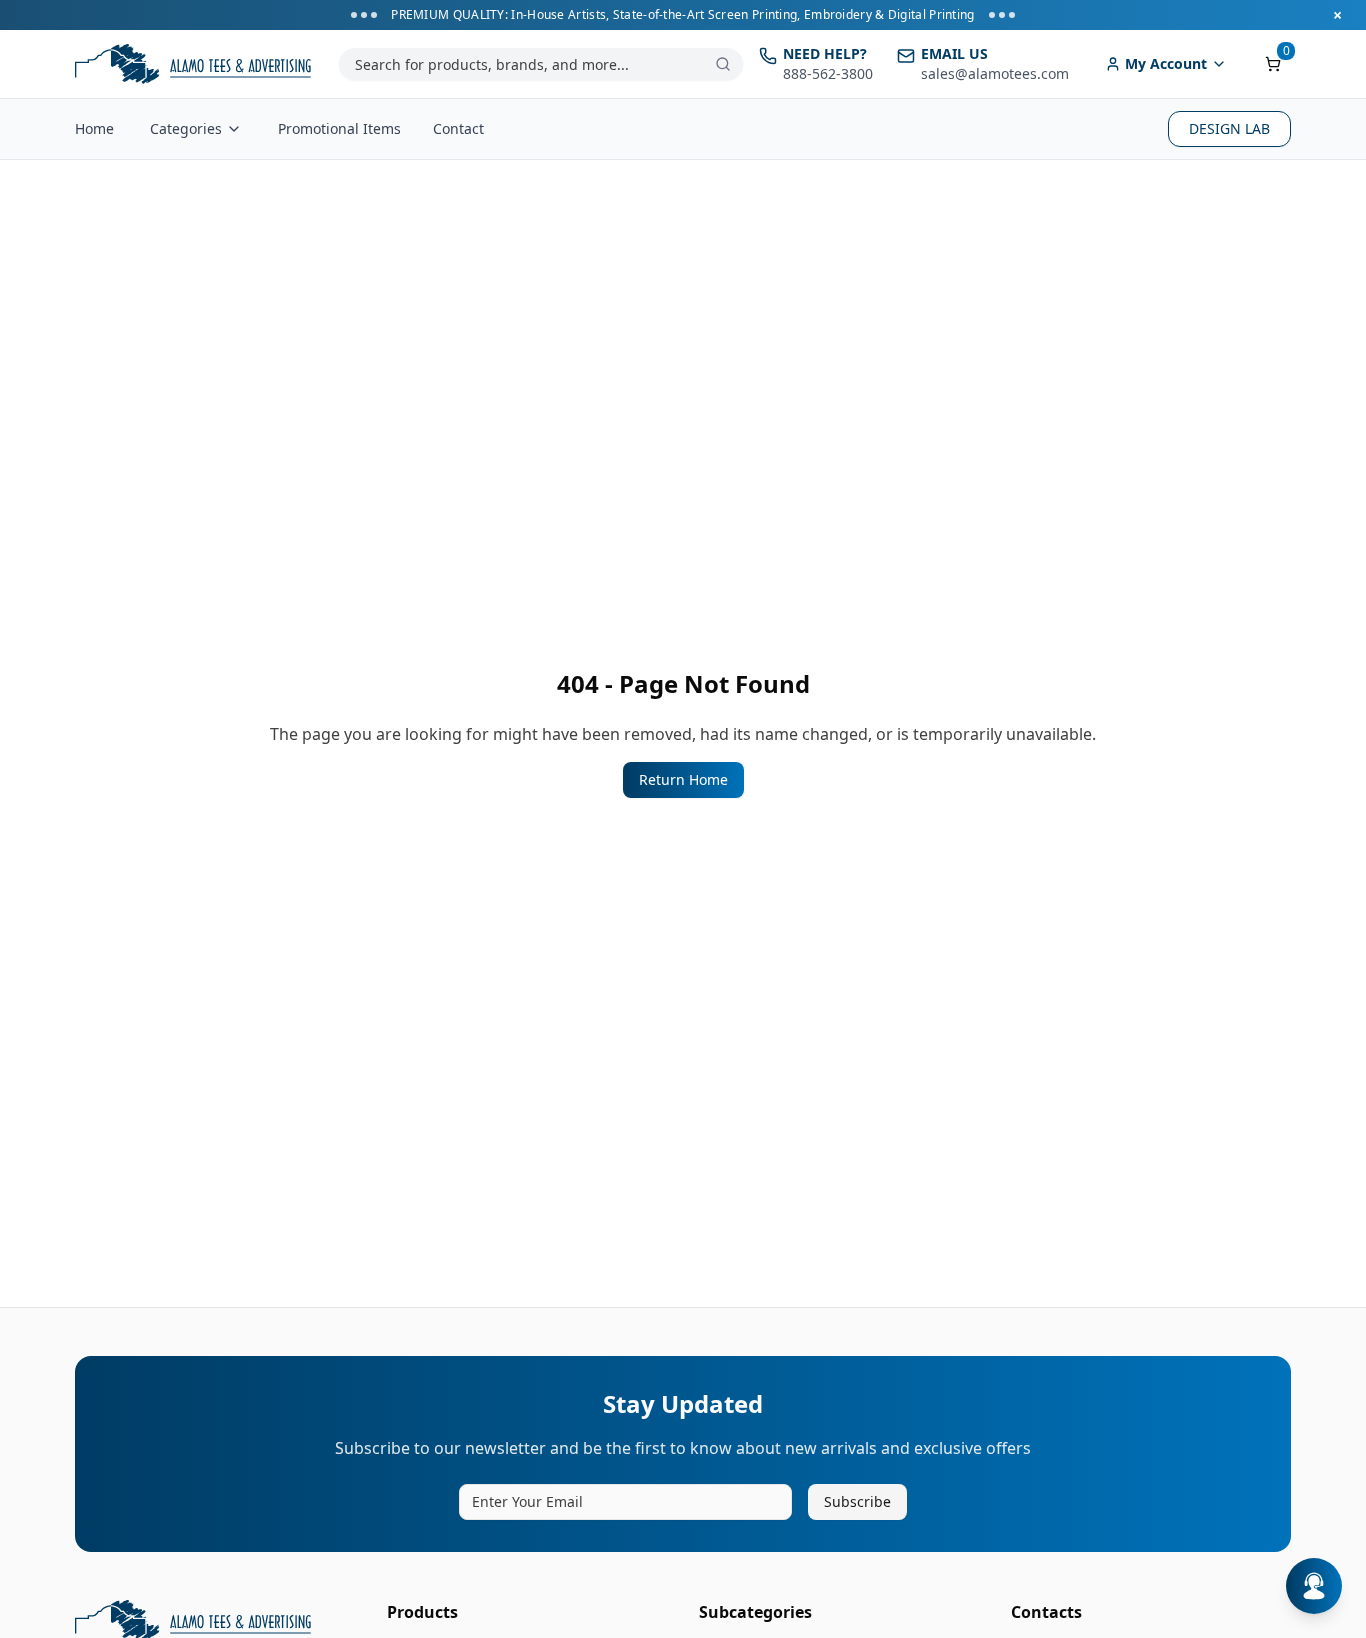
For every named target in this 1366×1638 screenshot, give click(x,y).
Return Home (683, 779)
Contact (458, 128)
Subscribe (857, 1501)
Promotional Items (339, 128)
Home (94, 128)
